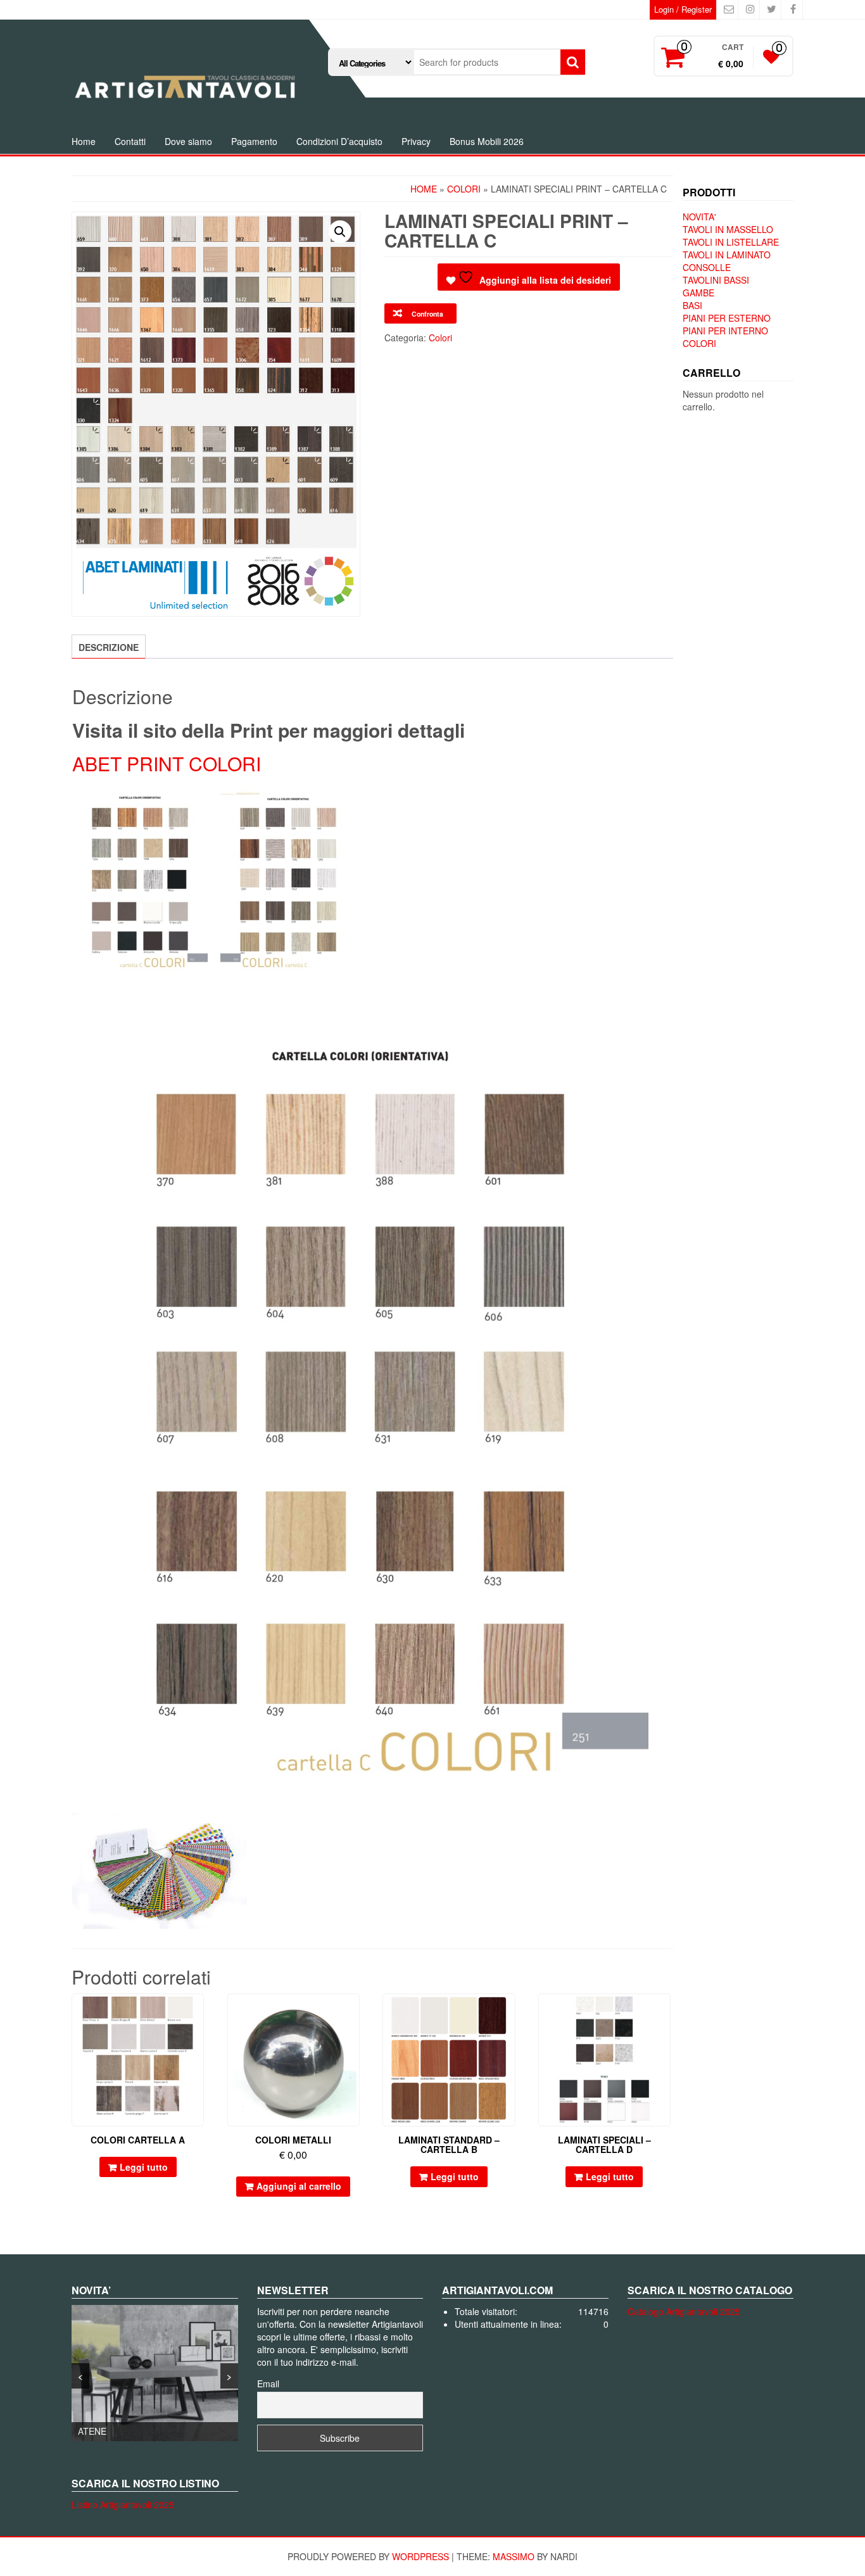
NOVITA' (699, 217)
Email (268, 2383)
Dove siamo (188, 141)
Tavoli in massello (728, 229)
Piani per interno (725, 331)
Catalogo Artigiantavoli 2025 (684, 2311)
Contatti (130, 141)
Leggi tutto (144, 2167)
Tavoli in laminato (727, 255)
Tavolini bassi (716, 280)
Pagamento (254, 141)
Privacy (416, 141)
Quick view (198, 2012)
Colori (464, 189)
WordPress (420, 2556)
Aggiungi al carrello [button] (299, 2186)
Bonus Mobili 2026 (487, 141)
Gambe (698, 293)
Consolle (707, 267)
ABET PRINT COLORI (167, 763)
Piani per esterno (727, 318)
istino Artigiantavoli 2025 (125, 2504)
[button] (340, 232)
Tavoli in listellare (731, 242)
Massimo (514, 2556)
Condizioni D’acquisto (339, 141)
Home (84, 141)
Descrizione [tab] (109, 647)
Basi (692, 305)
